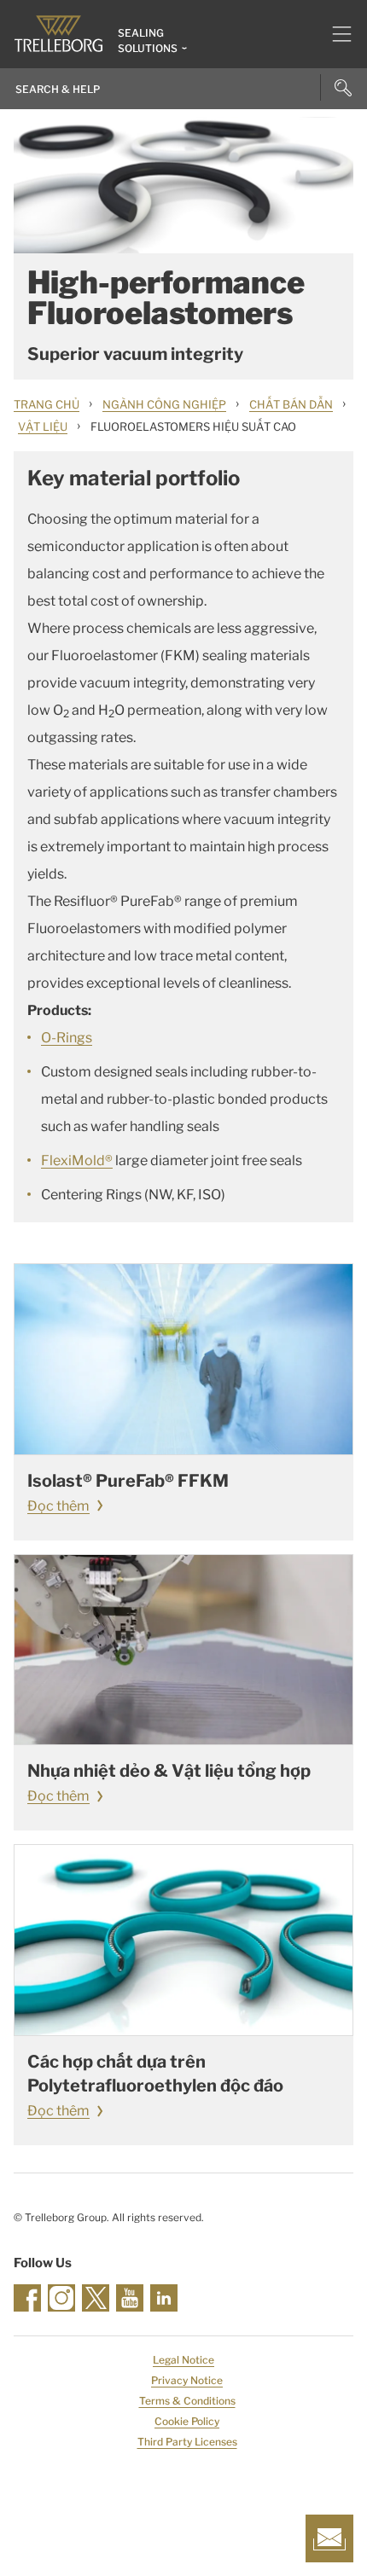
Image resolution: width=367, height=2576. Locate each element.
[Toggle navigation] (335, 34)
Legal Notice (183, 2360)
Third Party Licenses (187, 2442)
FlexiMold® (77, 1160)
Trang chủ (47, 404)
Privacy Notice (187, 2380)
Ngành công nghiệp (164, 404)
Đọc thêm (58, 1506)
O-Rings (67, 1038)
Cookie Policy (187, 2421)
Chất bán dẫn (291, 404)
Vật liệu (43, 426)
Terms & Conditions (187, 2401)
